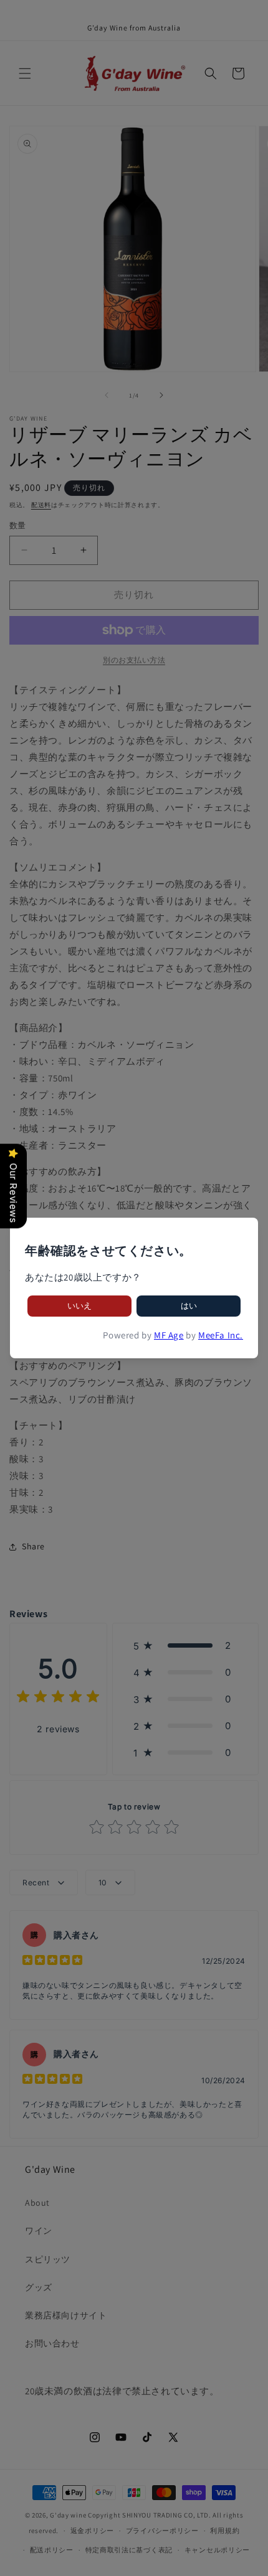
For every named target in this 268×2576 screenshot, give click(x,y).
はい (189, 1306)
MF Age (169, 1335)
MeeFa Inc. (221, 1335)
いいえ (79, 1306)
